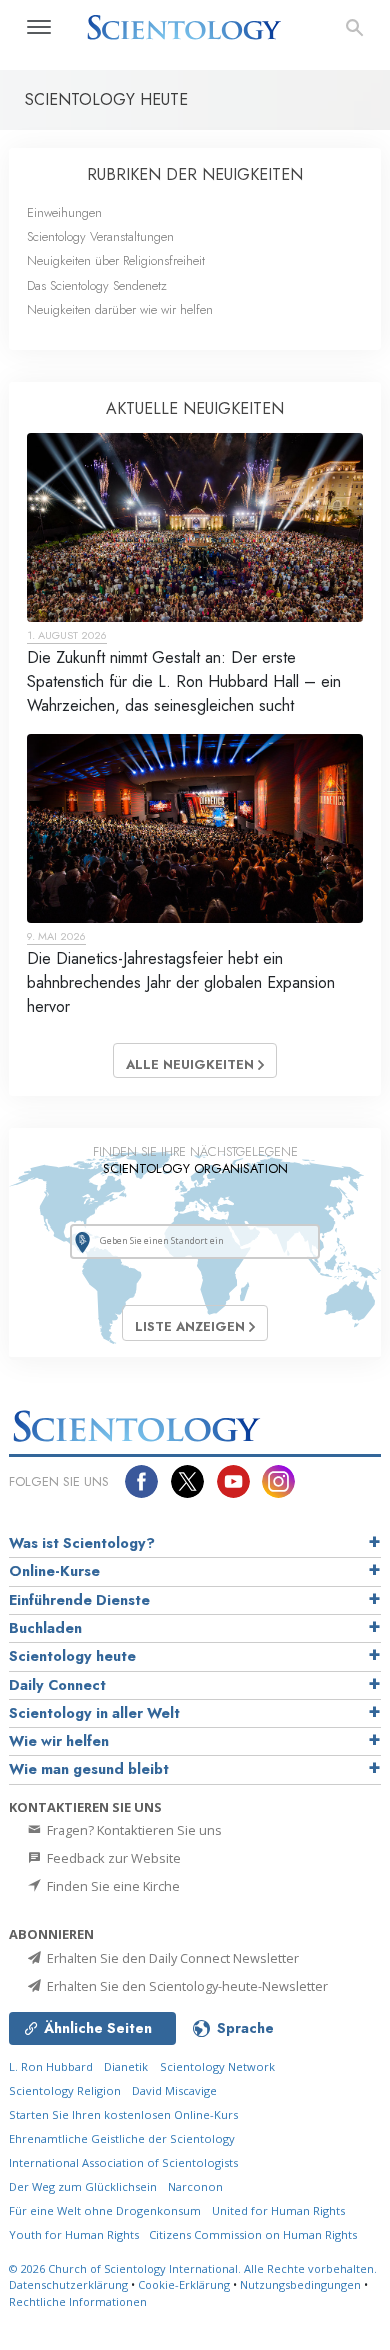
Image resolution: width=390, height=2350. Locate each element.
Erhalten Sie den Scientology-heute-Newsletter (186, 1986)
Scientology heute (72, 1656)
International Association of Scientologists (123, 2162)
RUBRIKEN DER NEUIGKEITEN (195, 174)
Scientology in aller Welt (94, 1713)
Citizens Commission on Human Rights (253, 2234)
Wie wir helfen (59, 1741)
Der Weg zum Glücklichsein (83, 2186)
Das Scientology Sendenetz (97, 285)
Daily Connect (57, 1685)
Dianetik (126, 2066)
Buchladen (45, 1628)
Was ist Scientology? (82, 1543)
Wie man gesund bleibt (89, 1769)
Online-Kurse (54, 1571)
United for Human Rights (278, 2210)
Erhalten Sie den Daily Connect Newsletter (171, 1958)
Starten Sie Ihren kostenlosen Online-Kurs (123, 2114)
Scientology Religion (65, 2090)
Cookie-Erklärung (184, 2284)
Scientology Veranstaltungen (100, 236)
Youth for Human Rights (75, 2234)
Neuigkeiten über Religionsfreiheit (116, 260)
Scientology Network (217, 2066)
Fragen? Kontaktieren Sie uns (133, 1830)
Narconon (195, 2186)
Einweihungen (64, 212)
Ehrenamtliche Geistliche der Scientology (122, 2138)
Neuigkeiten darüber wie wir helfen (120, 309)
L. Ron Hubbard (51, 2066)
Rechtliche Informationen (78, 2301)
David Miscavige (174, 2090)
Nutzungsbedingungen (300, 2284)
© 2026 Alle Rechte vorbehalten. (193, 2268)
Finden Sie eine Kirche (112, 1886)
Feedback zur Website (112, 1858)
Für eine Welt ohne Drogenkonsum (105, 2210)
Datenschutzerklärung (68, 2284)
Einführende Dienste (79, 1600)
